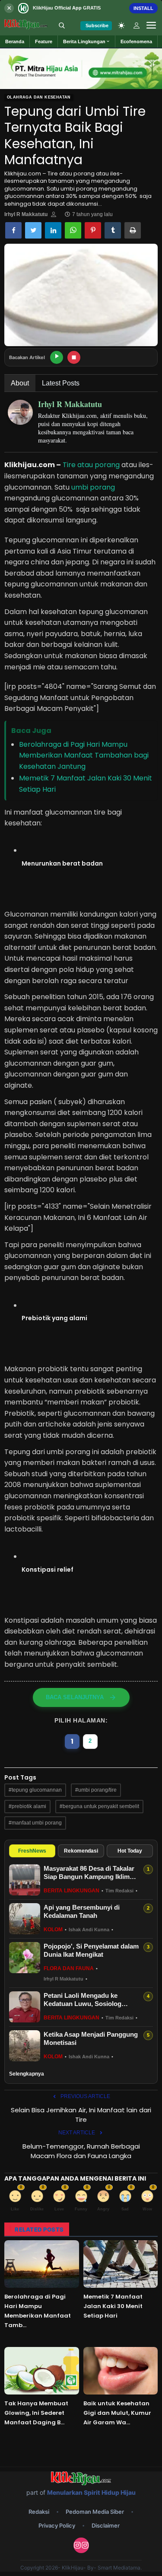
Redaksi (39, 2512)
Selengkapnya (27, 2074)
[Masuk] (137, 25)
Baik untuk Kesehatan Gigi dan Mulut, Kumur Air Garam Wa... (117, 2413)
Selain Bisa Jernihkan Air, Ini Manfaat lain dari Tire (81, 2115)
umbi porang (93, 487)
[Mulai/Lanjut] (57, 357)
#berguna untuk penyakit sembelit (99, 1806)
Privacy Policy (57, 2525)
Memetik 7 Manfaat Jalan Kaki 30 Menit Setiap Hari (113, 2306)
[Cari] (62, 25)
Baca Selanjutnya (75, 1697)
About (20, 383)
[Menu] (151, 25)
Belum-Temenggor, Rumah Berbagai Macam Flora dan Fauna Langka (81, 2151)
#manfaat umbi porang (35, 1823)
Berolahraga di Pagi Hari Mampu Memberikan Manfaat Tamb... (38, 2311)
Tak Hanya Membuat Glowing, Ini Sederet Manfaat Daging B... (36, 2413)
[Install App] (81, 8)
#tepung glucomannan (35, 1790)
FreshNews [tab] (32, 1851)
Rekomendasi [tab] (81, 1851)
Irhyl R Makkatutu (26, 214)
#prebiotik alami (27, 1806)
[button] (87, 41)
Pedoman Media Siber (95, 2512)
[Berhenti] (74, 357)
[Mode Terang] (121, 25)
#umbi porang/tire (96, 1790)
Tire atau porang (91, 465)
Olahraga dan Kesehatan (39, 97)
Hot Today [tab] (130, 1851)
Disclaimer (106, 2525)
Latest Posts (61, 383)
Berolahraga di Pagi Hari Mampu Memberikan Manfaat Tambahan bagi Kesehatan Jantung (84, 755)
